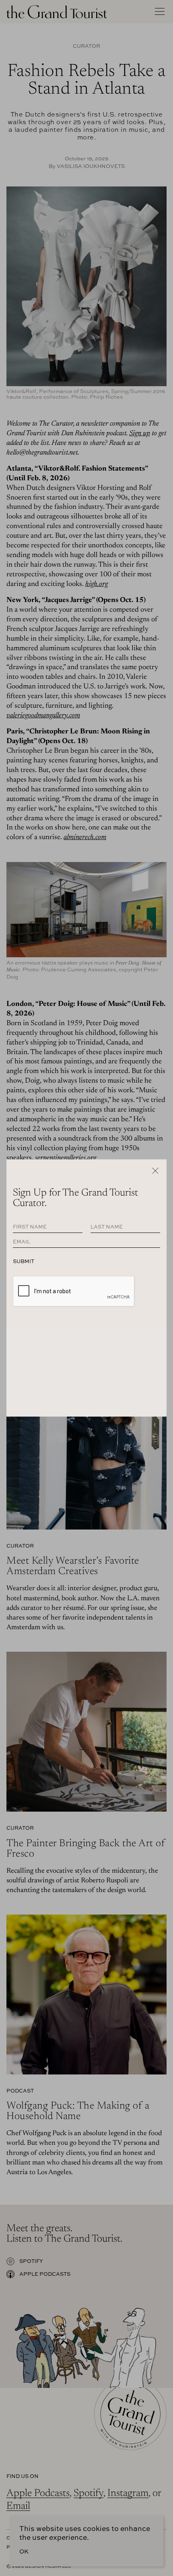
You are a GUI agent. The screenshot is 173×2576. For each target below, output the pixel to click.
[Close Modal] (155, 1171)
